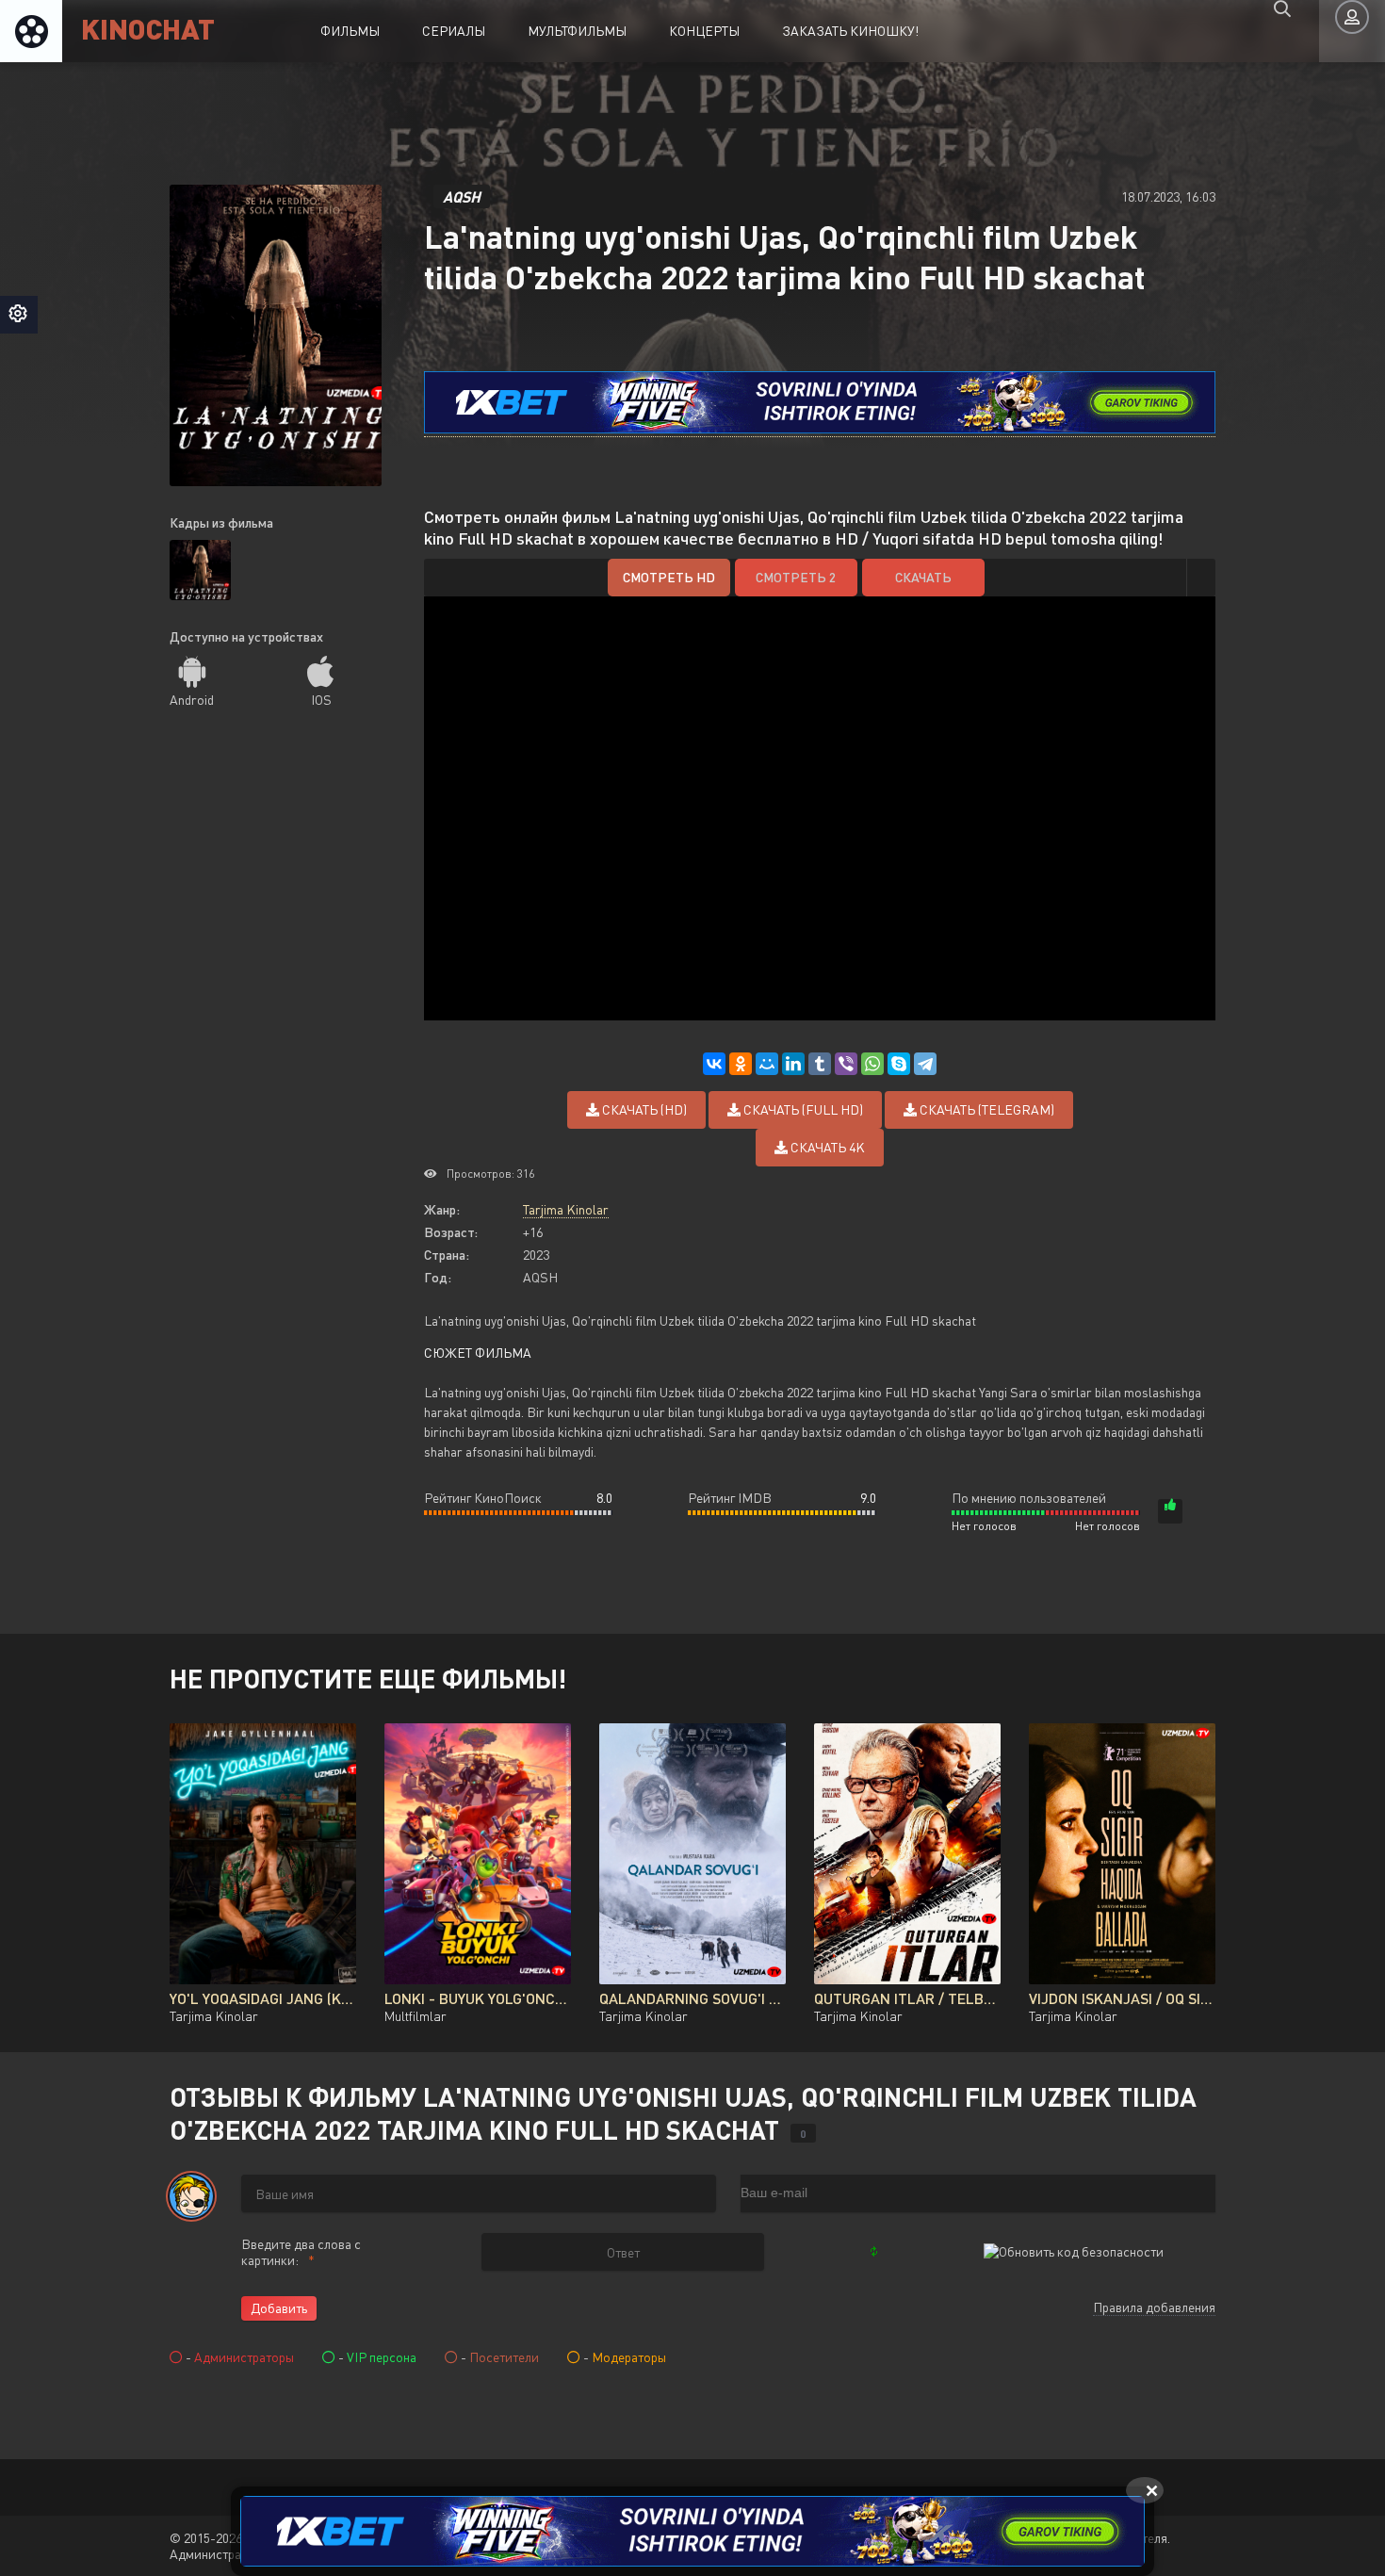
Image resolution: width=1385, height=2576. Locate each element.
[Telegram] (925, 1064)
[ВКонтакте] (714, 1064)
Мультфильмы (577, 31)
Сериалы (454, 31)
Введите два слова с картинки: (301, 2252)
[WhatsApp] (872, 1064)
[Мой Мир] (767, 1064)
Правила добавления (1154, 2307)
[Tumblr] (820, 1064)
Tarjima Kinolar (566, 1209)
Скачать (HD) (643, 1109)
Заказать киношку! (850, 31)
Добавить (279, 2308)
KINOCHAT (148, 28)
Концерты (704, 31)
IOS (321, 700)
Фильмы (350, 31)
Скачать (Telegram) (986, 1109)
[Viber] (846, 1064)
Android (192, 700)
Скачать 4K (826, 1147)
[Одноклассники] (741, 1064)
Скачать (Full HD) (802, 1109)
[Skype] (899, 1064)
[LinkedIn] (793, 1064)
